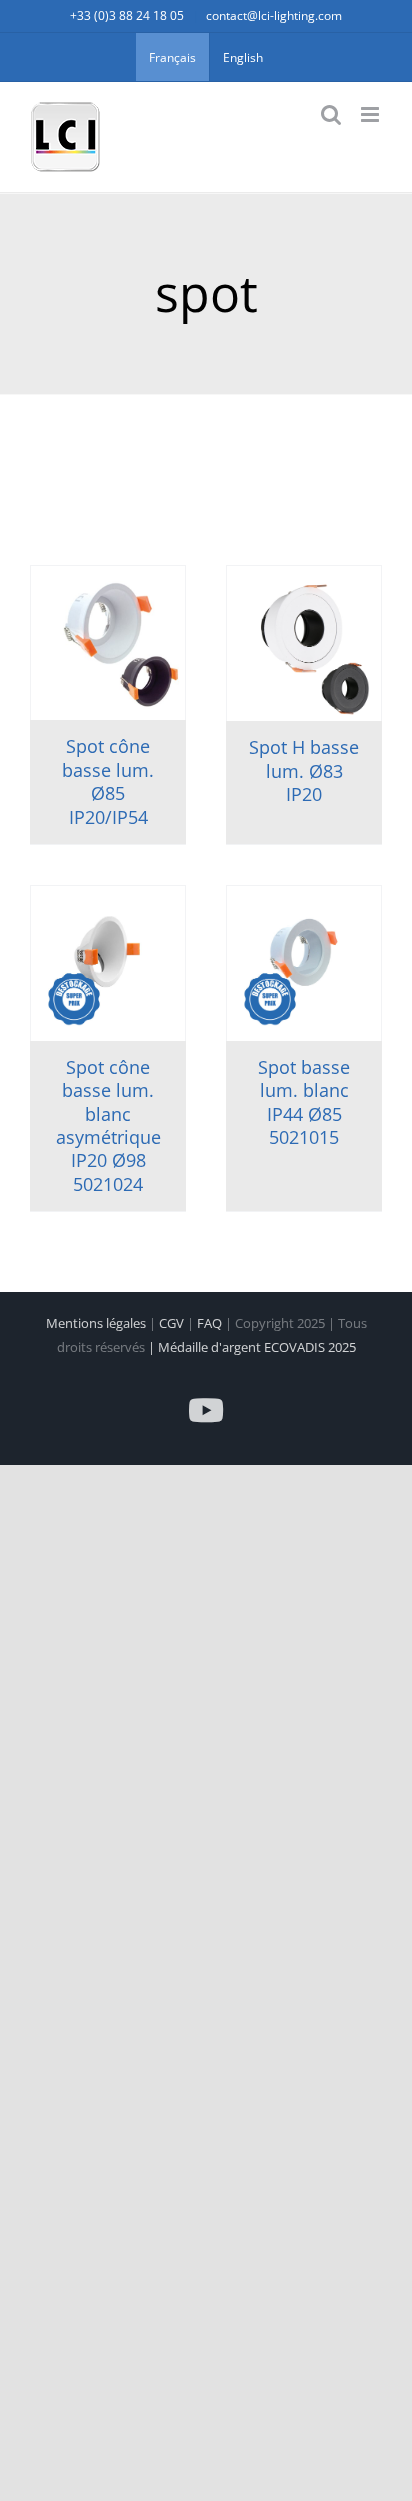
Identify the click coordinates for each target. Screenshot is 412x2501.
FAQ (211, 1323)
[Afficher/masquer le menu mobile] (371, 114)
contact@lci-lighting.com (274, 15)
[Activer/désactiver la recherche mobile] (331, 114)
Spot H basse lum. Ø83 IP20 (304, 770)
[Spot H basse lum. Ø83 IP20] (304, 643)
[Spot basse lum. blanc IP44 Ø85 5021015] (304, 963)
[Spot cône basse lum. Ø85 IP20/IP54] (108, 643)
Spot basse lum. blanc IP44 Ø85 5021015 (304, 1102)
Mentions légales (97, 1323)
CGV (173, 1323)
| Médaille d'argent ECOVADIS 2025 (252, 1347)
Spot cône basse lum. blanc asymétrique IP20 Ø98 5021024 (108, 1125)
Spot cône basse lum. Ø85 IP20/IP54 (108, 781)
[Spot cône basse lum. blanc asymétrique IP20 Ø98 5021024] (108, 963)
